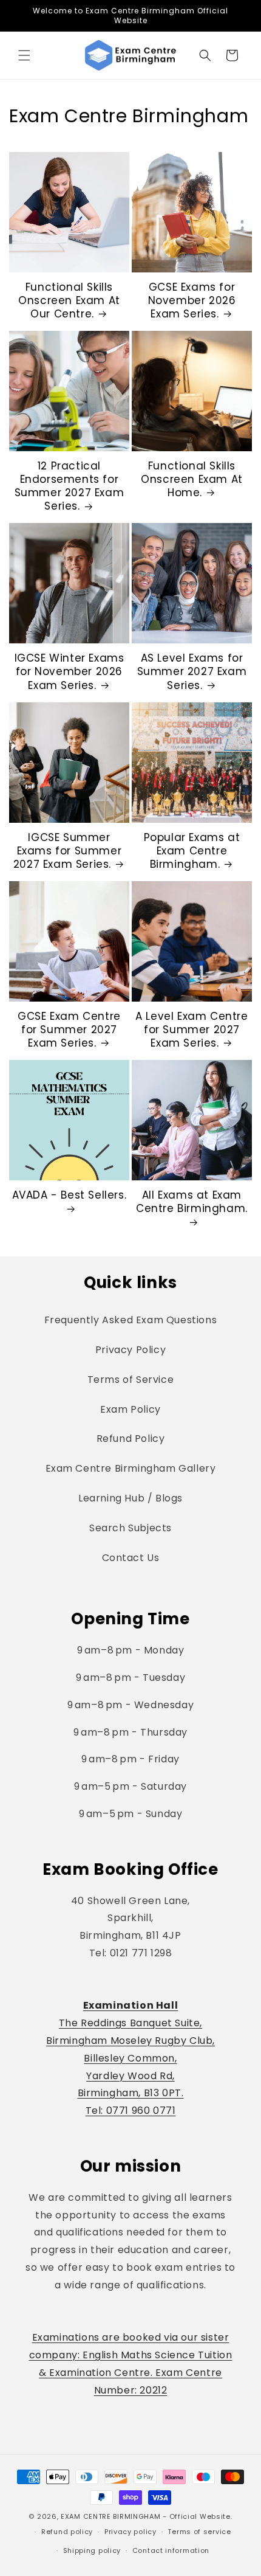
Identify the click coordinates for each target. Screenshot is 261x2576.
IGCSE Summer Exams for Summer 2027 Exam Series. (67, 851)
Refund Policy (131, 1439)
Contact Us (131, 1558)
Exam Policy (130, 1409)
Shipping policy (92, 2550)
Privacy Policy (130, 1350)
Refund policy (67, 2532)
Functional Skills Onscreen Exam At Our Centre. (69, 300)
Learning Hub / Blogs (130, 1498)
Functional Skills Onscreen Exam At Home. (192, 479)
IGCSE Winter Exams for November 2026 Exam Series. (69, 671)
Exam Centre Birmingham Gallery (131, 1468)
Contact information (171, 2550)
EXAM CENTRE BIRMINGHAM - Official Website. (146, 2516)
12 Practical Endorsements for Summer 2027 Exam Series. (69, 486)
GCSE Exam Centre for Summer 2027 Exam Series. (69, 1030)
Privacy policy (130, 2532)
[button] (24, 55)
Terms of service (199, 2532)
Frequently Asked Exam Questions (131, 1320)
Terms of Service (131, 1380)
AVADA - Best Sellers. (69, 1195)
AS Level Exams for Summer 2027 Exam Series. (192, 671)
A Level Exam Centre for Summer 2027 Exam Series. (192, 1030)
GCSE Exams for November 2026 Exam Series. (192, 300)
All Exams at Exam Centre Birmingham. (192, 1202)
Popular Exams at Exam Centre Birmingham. (192, 851)
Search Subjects (130, 1528)
